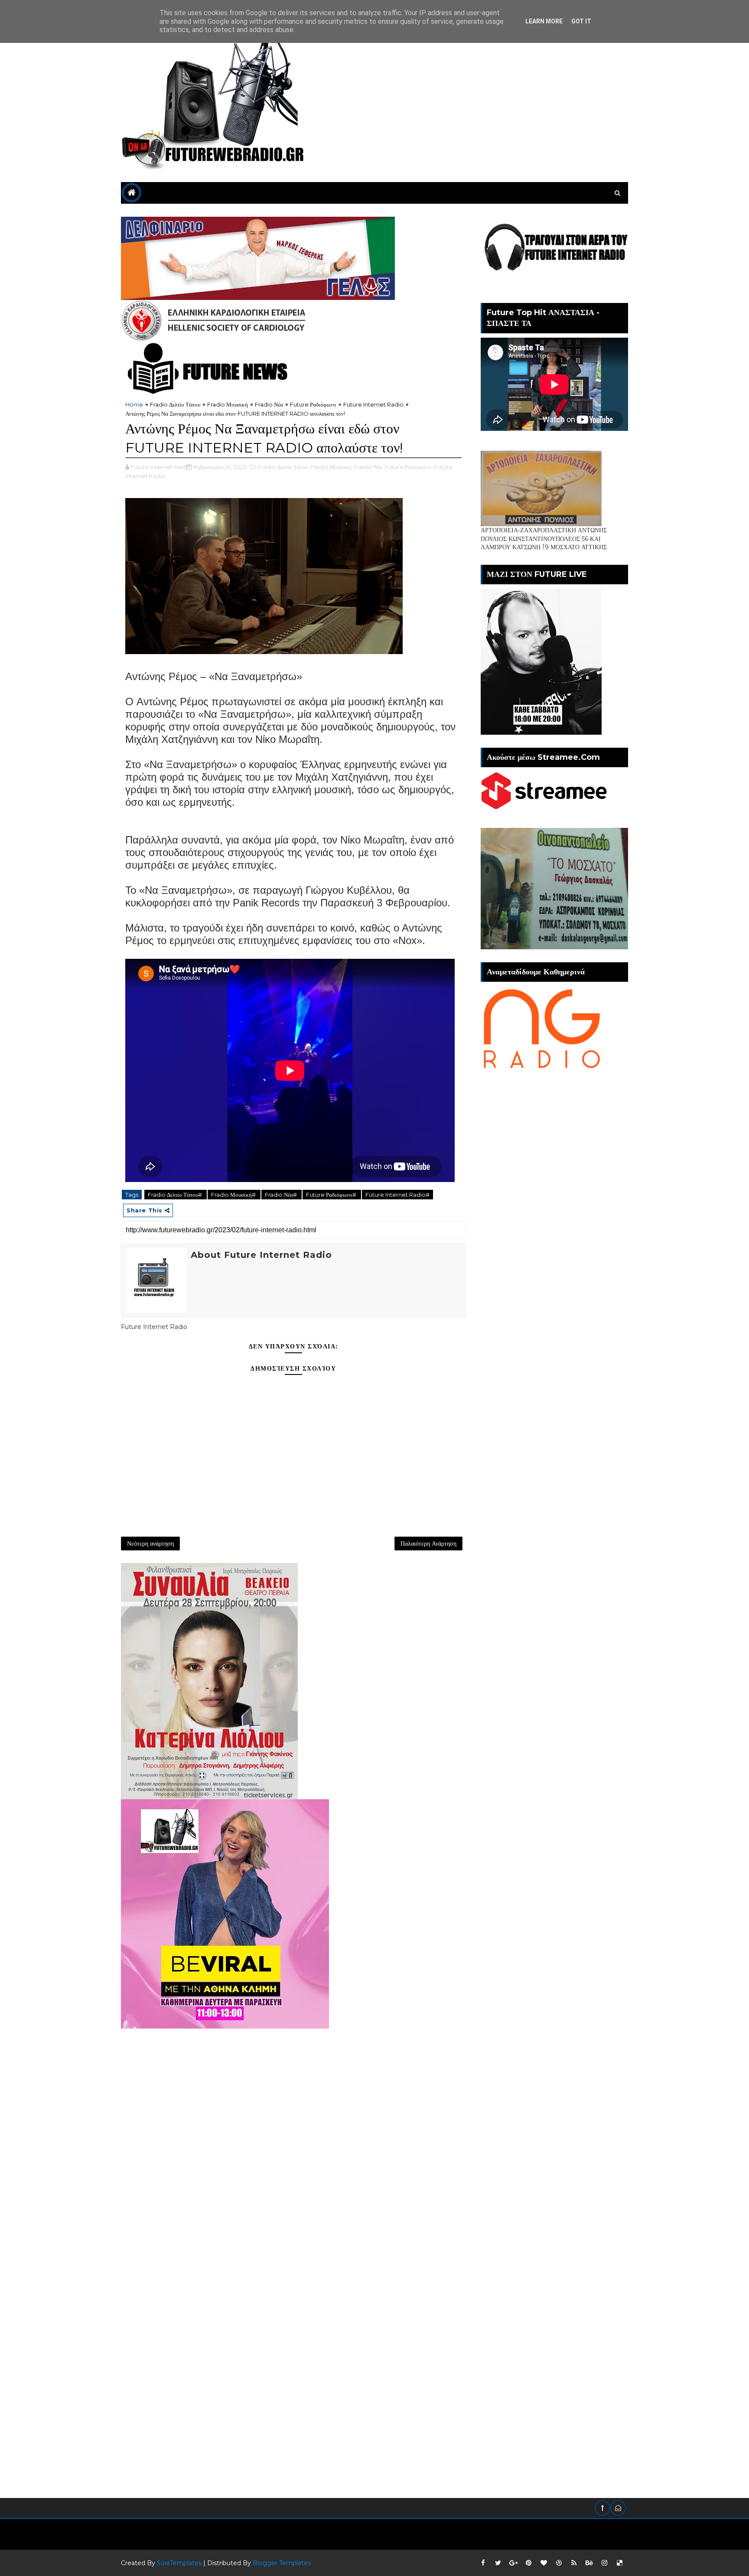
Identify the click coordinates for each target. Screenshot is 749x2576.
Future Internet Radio (373, 404)
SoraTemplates (179, 2563)
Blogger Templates (282, 2563)
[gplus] (513, 2563)
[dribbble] (559, 2563)
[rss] (574, 2563)
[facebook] (483, 2563)
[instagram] (604, 2563)
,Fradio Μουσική (331, 467)
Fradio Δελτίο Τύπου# (176, 1195)
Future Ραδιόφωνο (313, 404)
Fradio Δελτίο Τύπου (175, 404)
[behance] (589, 2563)
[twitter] (498, 2563)
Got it (581, 21)
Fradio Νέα (269, 404)
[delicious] (619, 2563)
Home (134, 404)
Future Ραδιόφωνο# (332, 1195)
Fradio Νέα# (282, 1195)
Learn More (544, 21)
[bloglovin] (544, 2563)
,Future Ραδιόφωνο (407, 467)
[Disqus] (293, 2137)
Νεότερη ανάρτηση (150, 1544)
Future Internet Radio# (397, 1195)
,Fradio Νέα (368, 467)
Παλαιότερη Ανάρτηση (428, 1544)
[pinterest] (528, 2563)
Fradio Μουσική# (234, 1195)
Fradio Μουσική (228, 404)
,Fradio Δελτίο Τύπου (282, 467)
